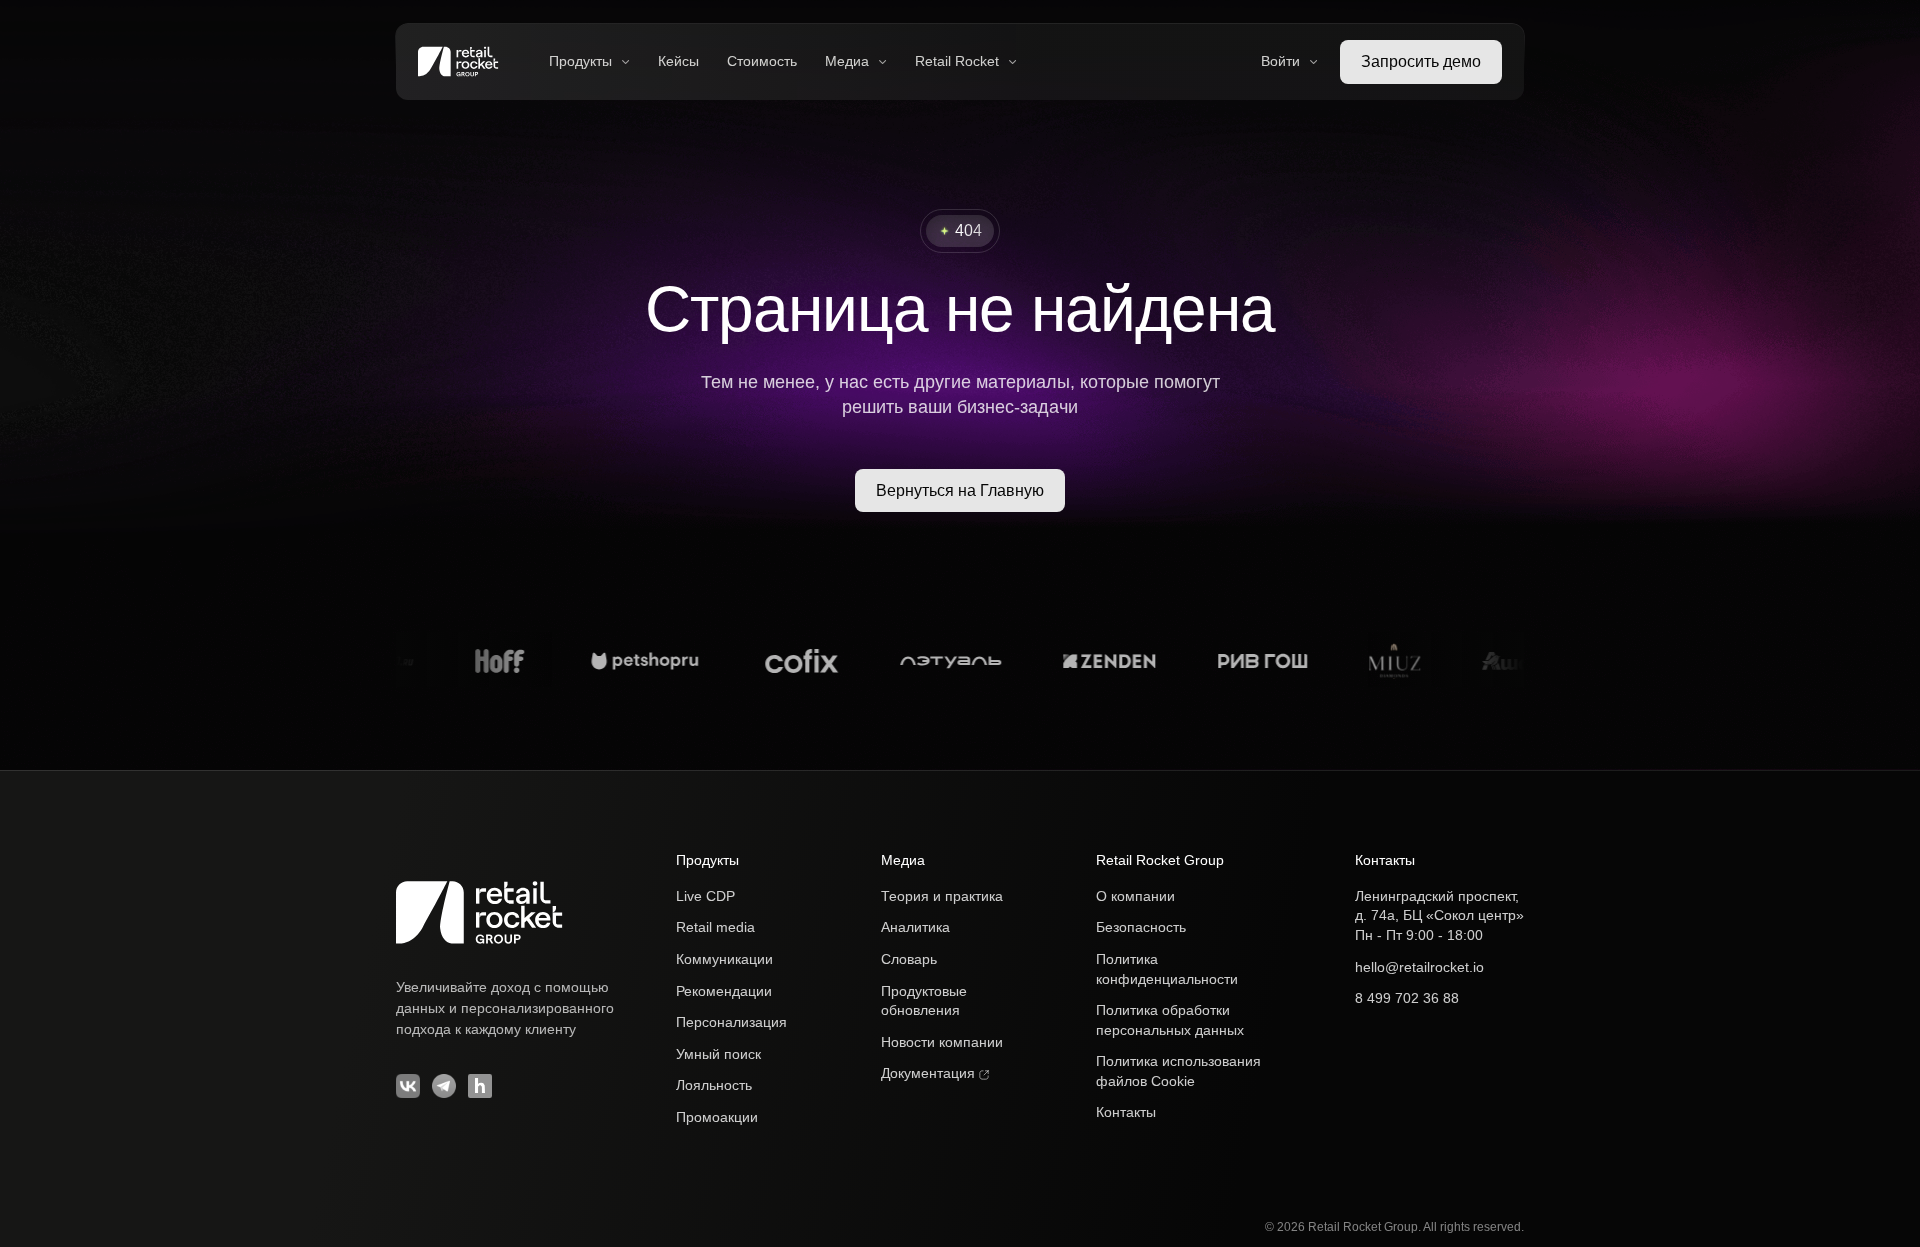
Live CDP (705, 896)
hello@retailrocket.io (1419, 967)
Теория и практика (942, 896)
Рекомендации (724, 991)
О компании (1135, 896)
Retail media (715, 927)
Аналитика (915, 927)
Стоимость (762, 61)
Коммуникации (724, 959)
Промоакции (717, 1117)
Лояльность (714, 1085)
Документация (930, 1073)
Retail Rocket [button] (957, 61)
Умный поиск (718, 1054)
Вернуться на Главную (960, 490)
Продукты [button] (580, 61)
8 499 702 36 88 (1407, 998)
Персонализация (731, 1022)
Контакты (1126, 1112)
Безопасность (1141, 927)
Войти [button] (1280, 61)
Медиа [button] (847, 61)
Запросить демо (1421, 61)
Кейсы (678, 61)
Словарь (909, 959)
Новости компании (942, 1042)
